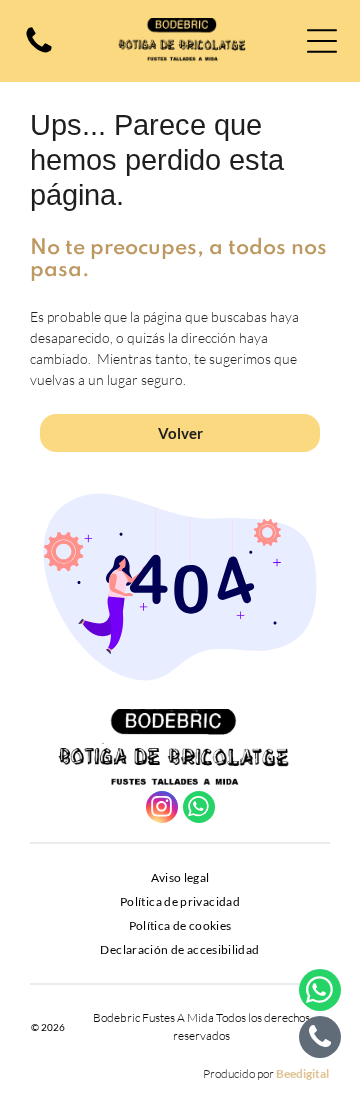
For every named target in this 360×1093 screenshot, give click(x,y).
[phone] (320, 1039)
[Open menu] (322, 41)
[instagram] (162, 809)
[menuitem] (180, 878)
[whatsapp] (199, 809)
